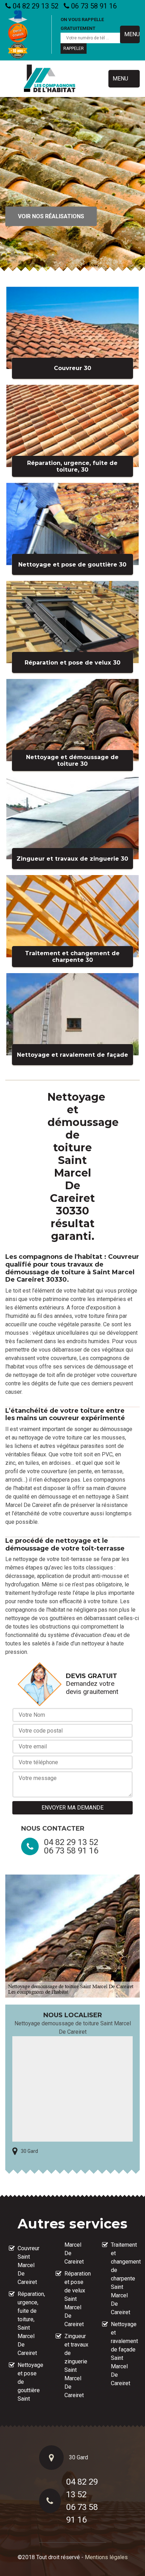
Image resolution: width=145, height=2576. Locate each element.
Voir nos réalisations (51, 216)
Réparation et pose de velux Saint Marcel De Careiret (77, 2299)
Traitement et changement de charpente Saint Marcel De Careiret (124, 2279)
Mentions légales (106, 2557)
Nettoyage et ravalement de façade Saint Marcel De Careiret (124, 2354)
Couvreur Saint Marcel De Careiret (29, 2265)
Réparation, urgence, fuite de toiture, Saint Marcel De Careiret (30, 2323)
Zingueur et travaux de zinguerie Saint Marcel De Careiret (76, 2366)
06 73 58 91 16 (93, 6)
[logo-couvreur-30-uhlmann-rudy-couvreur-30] (50, 79)
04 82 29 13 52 (35, 6)
